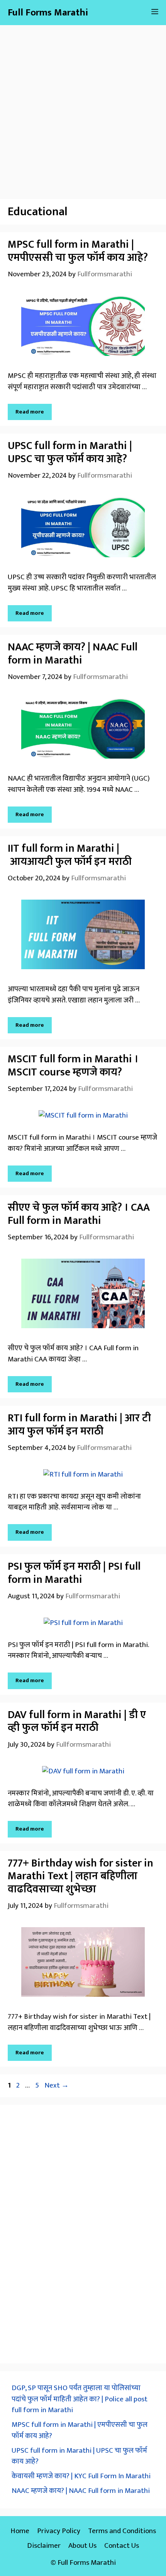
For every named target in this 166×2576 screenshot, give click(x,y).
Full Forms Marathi (48, 13)
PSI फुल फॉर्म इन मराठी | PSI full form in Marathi (74, 1573)
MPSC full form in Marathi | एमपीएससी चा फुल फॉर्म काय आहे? (78, 251)
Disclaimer (44, 2546)
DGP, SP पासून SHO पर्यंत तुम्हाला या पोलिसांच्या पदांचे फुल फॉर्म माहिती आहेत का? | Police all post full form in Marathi (80, 2399)
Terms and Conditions (122, 2531)
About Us (82, 2546)
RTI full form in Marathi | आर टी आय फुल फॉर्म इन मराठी (79, 1425)
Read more (30, 412)
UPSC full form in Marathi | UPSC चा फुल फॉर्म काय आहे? (70, 452)
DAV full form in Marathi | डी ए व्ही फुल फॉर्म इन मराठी (77, 1721)
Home (20, 2531)
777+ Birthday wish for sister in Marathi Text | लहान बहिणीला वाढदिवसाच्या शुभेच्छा (80, 1876)
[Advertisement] (83, 108)
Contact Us (122, 2546)
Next (57, 2085)
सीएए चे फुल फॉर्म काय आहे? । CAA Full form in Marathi (79, 1214)
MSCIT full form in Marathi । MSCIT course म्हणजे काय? (73, 1066)
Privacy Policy (59, 2531)
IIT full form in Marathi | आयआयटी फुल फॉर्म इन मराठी (70, 855)
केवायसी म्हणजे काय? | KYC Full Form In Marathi (81, 2476)
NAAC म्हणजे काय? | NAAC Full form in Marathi (73, 654)
